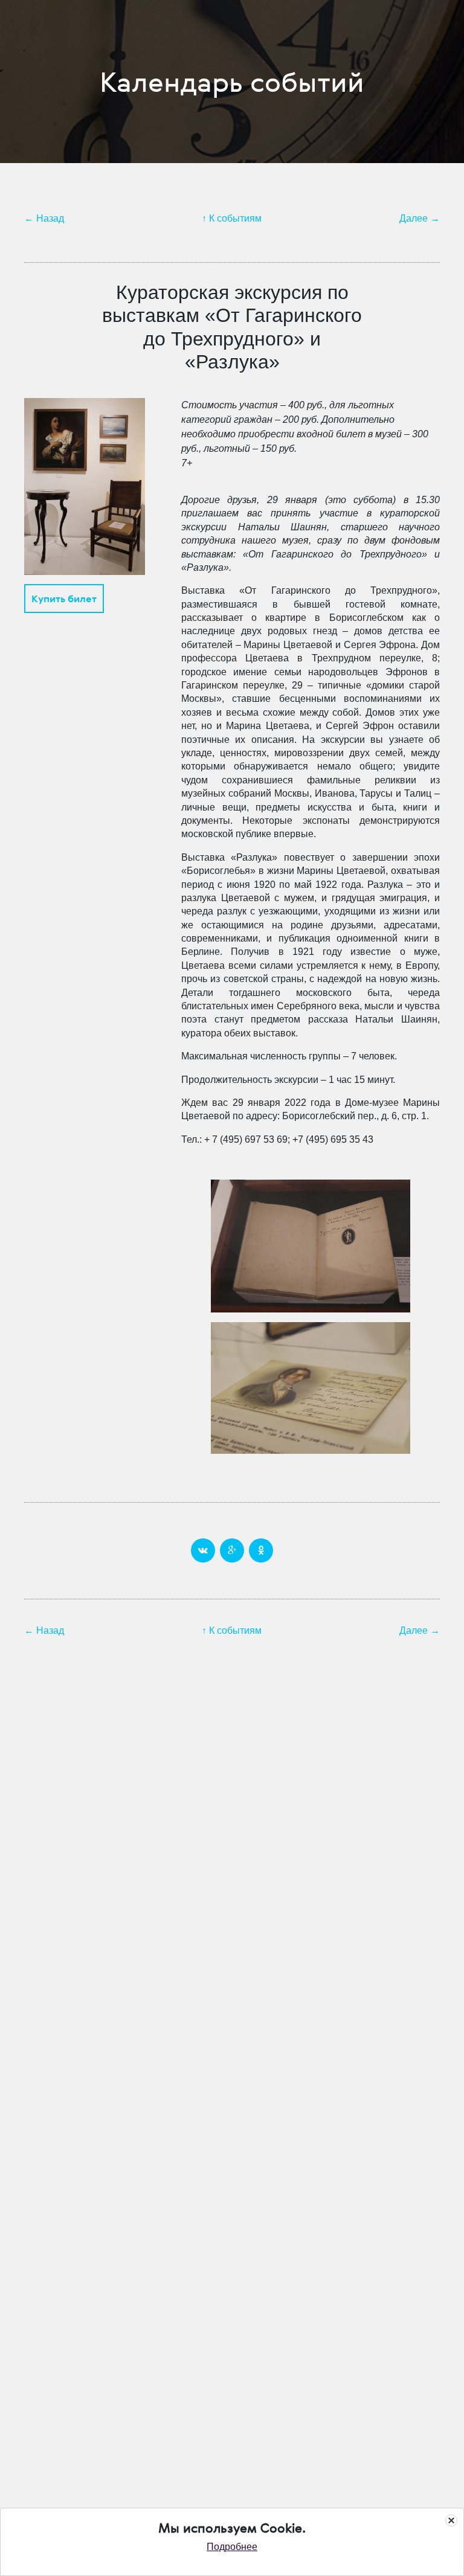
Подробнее (232, 2547)
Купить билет (64, 599)
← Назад (44, 218)
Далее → (420, 218)
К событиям (235, 218)
